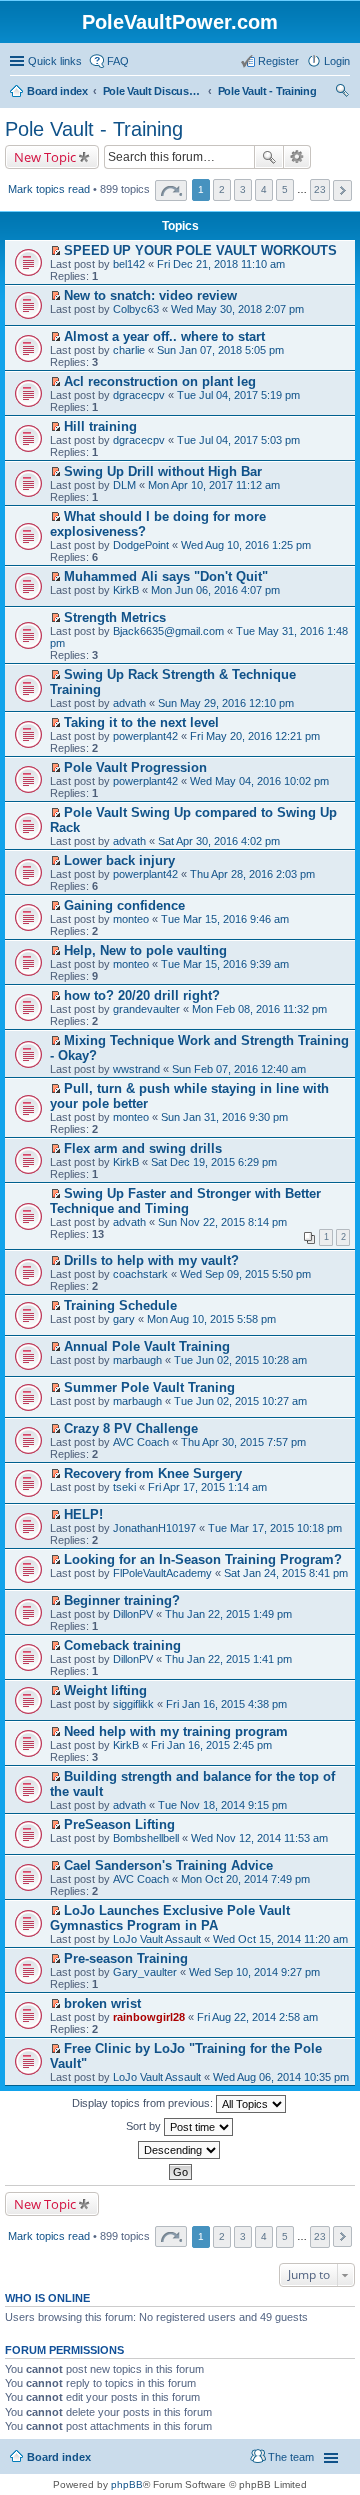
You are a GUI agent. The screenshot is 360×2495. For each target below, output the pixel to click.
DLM (124, 485)
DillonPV (133, 1614)
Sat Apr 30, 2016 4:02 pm (219, 841)
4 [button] (264, 189)
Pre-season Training (126, 1958)
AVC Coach (141, 1442)
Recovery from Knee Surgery (153, 1473)
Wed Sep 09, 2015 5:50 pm (245, 1274)
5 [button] (285, 189)
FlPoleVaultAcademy (162, 1573)
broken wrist (102, 2003)
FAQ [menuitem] (118, 61)
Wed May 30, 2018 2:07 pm (237, 309)
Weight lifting (105, 1690)
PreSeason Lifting (119, 1824)
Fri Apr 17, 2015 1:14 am (207, 1487)
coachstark (140, 1274)
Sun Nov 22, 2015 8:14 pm (222, 1222)
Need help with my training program (176, 1731)
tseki (124, 1487)
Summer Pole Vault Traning (149, 1387)
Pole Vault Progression (135, 767)
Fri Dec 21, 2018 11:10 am (221, 264)
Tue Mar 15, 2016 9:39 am (225, 964)
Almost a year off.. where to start (164, 336)
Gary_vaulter (145, 1972)
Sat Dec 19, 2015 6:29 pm (214, 1162)
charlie (129, 350)
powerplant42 (145, 736)
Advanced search (297, 157)
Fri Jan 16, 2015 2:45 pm (211, 1745)
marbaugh (137, 1360)
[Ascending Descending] (180, 2150)
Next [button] (342, 190)
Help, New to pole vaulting (145, 950)
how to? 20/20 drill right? (142, 995)
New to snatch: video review (150, 295)
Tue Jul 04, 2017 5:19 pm (238, 395)
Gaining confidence (124, 905)
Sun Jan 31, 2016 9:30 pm (224, 1117)
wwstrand (136, 1069)
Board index (59, 2457)
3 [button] (243, 189)
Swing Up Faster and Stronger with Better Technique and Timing (185, 1201)
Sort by (145, 2126)
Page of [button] (171, 190)
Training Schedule (120, 1305)
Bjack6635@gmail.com (168, 631)
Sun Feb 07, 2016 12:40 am (239, 1069)
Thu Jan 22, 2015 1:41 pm (228, 1659)
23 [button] (320, 189)
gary (124, 1319)
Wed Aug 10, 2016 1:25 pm (246, 545)
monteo (131, 919)
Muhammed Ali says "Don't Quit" (166, 576)
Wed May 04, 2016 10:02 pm (259, 781)
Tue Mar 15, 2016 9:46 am (225, 919)
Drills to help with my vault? (151, 1260)
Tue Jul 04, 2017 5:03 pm (238, 440)
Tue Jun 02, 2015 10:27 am (240, 1401)
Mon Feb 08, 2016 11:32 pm (259, 1009)
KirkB (126, 590)
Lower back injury (119, 860)
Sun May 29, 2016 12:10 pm (226, 703)
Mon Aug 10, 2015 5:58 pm (211, 1319)
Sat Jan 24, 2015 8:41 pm (286, 1573)
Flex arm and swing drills (143, 1148)
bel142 (129, 264)
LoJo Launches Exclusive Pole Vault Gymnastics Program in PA (170, 1918)
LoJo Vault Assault (157, 1939)
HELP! (83, 1514)
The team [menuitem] (291, 2457)
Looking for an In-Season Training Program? (203, 1559)
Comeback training (122, 1645)
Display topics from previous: (144, 2103)
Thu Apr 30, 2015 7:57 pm (243, 1442)
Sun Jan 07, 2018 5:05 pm (220, 350)
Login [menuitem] (337, 61)
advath (129, 703)
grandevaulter (146, 1009)
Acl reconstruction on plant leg (160, 381)
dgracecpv (139, 395)
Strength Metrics (115, 617)
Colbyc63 (136, 309)
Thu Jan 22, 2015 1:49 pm (228, 1614)
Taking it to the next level (141, 722)
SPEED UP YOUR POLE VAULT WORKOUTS (200, 250)
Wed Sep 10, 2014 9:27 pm (254, 1972)
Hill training (100, 426)
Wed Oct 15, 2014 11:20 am (280, 1939)
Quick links (55, 61)
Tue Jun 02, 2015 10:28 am (240, 1360)
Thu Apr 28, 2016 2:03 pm (252, 874)
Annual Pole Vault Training (147, 1346)
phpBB (127, 2484)
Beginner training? (122, 1600)
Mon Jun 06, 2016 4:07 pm (215, 590)
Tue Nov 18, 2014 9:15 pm (222, 1805)
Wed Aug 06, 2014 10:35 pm (281, 2077)
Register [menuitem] (278, 61)
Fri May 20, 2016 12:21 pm (255, 736)
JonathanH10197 (154, 1528)
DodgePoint (141, 545)
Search (269, 157)
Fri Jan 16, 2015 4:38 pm (226, 1704)
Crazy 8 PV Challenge (131, 1428)
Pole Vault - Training (94, 129)
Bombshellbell (146, 1838)
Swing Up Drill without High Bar (163, 471)
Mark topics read (49, 189)
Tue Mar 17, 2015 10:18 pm (275, 1528)
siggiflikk (133, 1704)
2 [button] (222, 189)
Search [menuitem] (342, 93)
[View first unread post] (55, 251)
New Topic (45, 157)
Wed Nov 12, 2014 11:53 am (259, 1838)
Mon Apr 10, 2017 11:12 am (214, 485)
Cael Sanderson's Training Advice (168, 1865)
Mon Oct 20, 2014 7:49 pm (245, 1879)
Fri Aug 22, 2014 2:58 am (257, 2017)
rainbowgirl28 (149, 2017)
